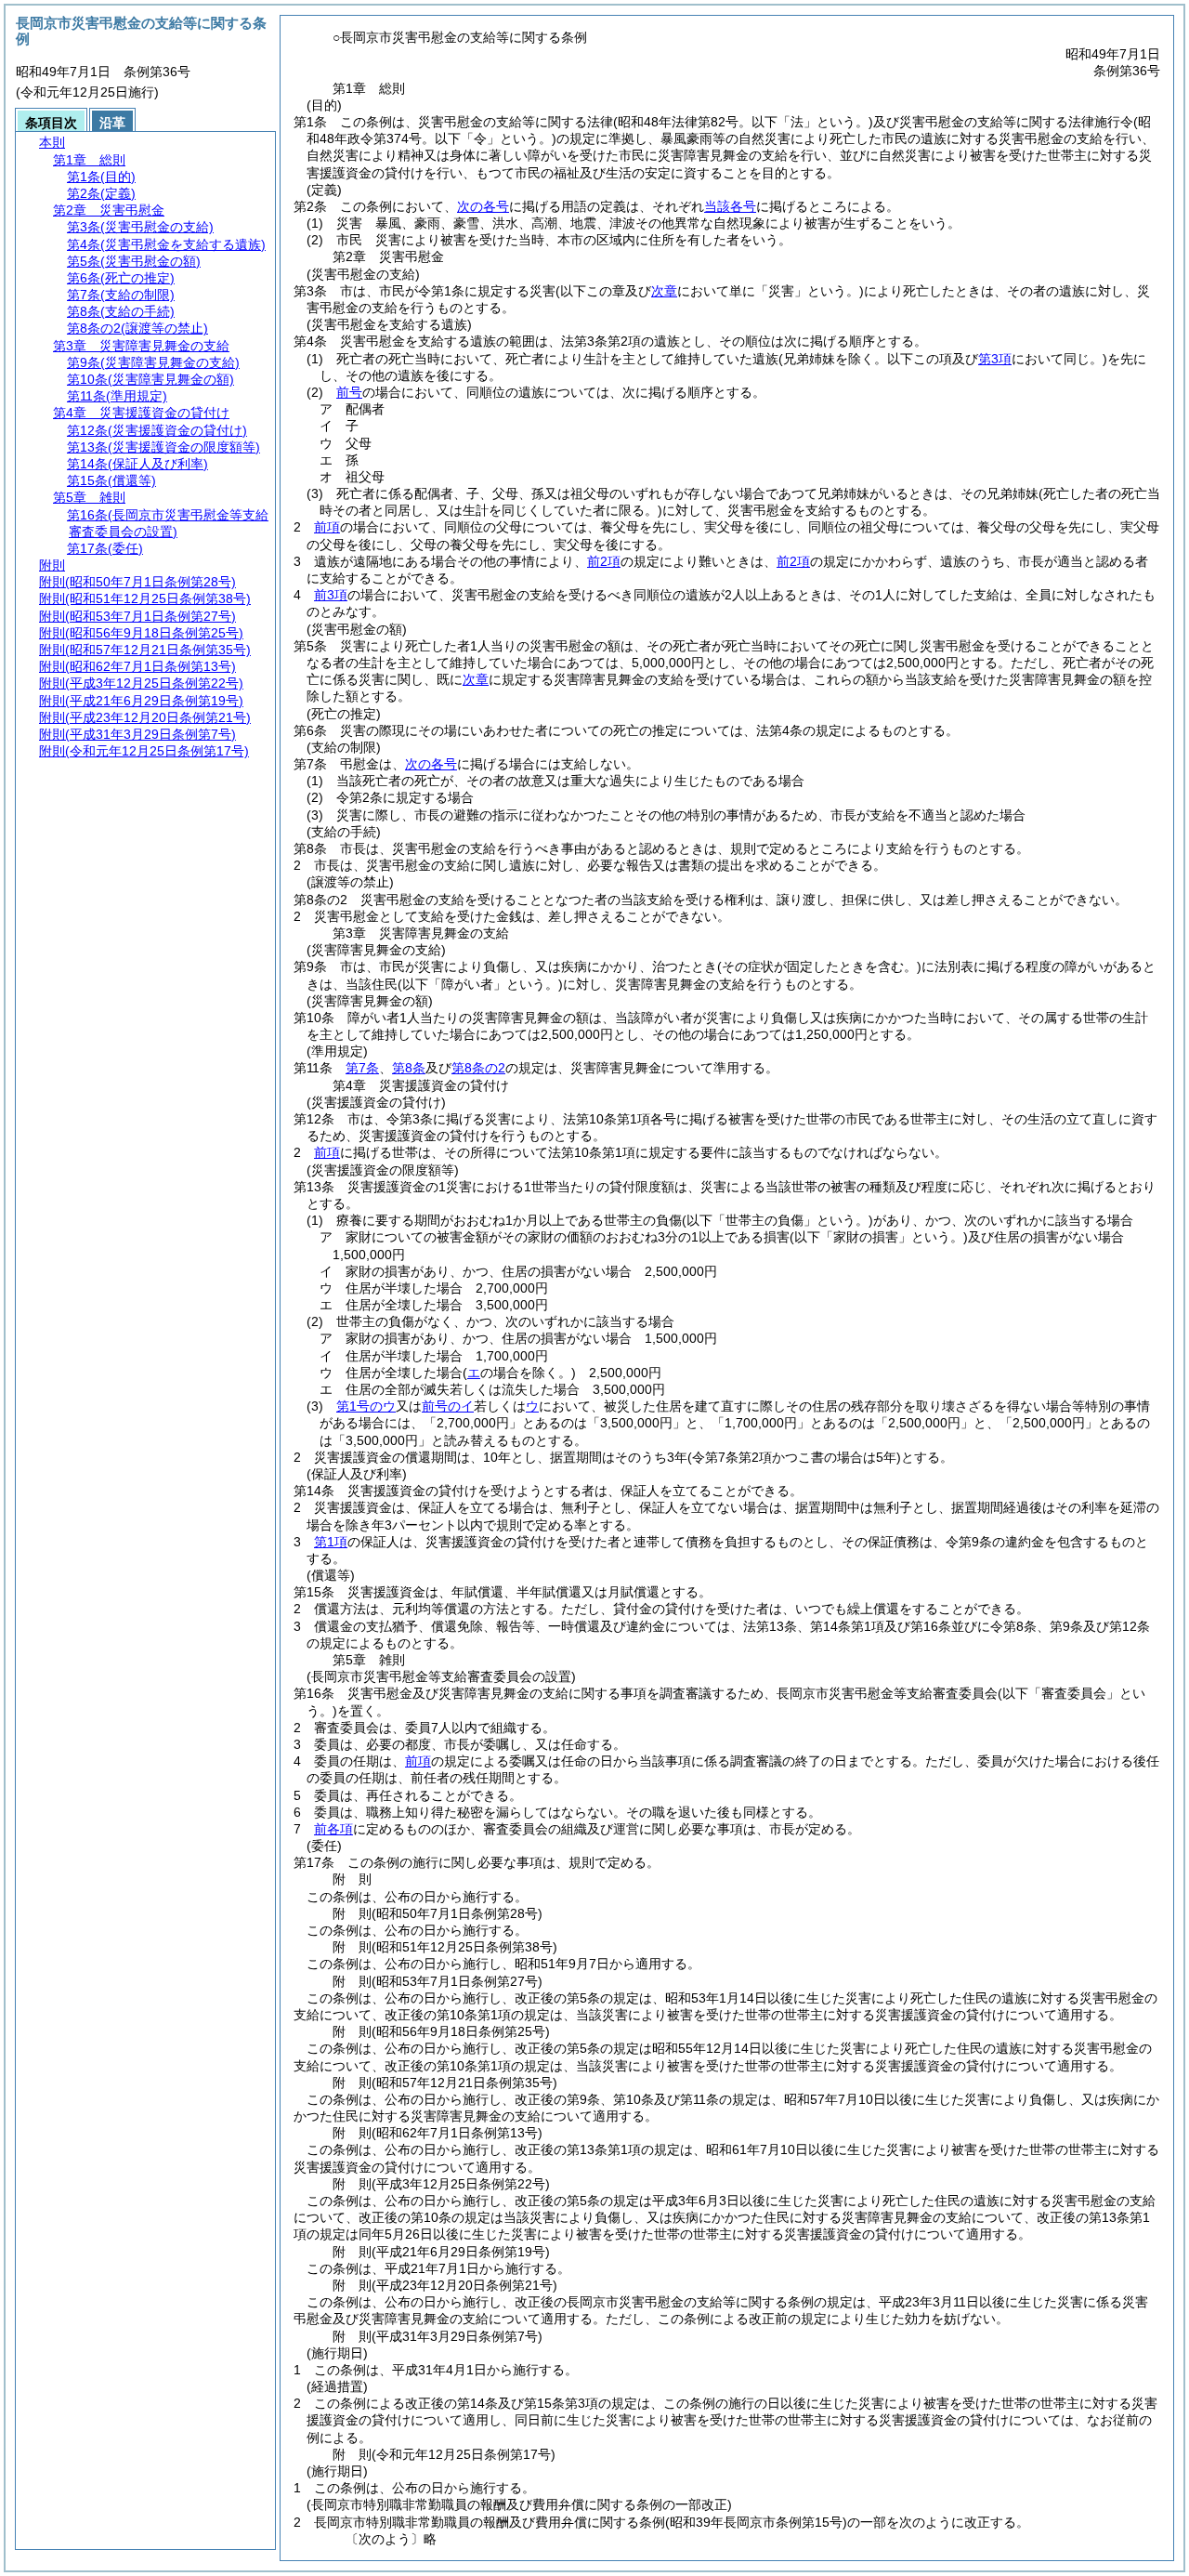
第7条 (362, 1068)
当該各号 (730, 206)
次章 (476, 679)
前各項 (333, 1829)
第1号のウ (366, 1406)
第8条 (409, 1068)
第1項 (331, 1542)
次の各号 (483, 206)
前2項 (604, 561)
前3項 (331, 595)
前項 (327, 527)
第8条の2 (478, 1068)
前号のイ (448, 1406)
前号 (349, 392)
